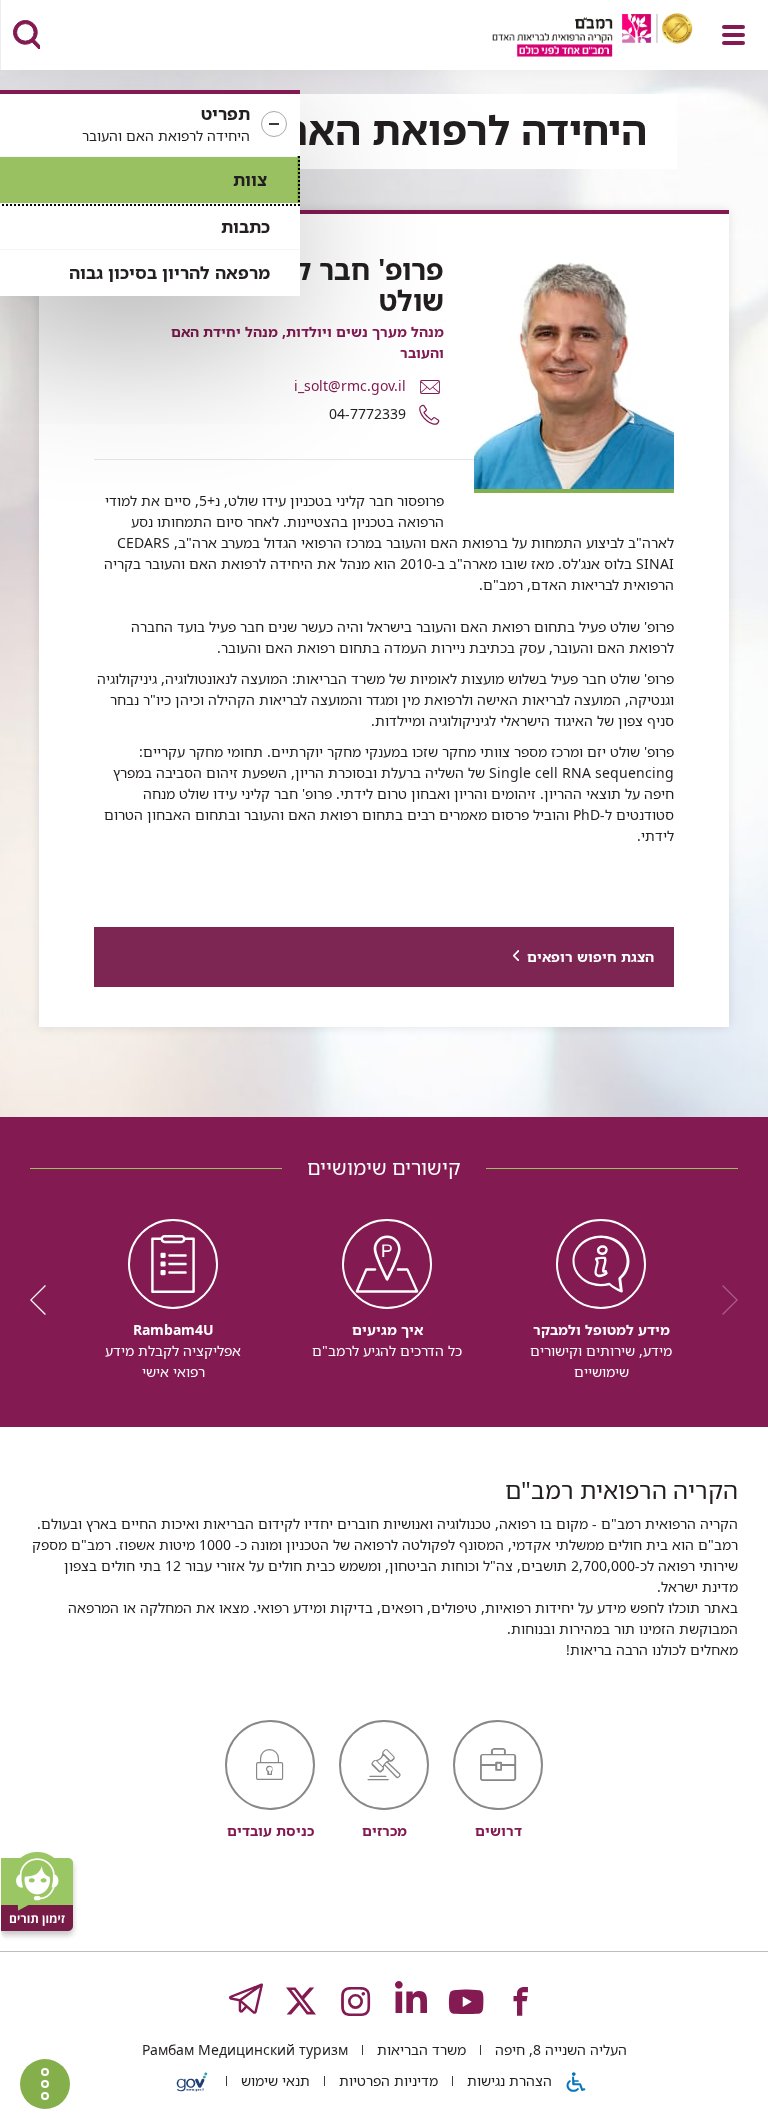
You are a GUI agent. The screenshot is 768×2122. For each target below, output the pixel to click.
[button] (150, 125)
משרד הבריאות (419, 2049)
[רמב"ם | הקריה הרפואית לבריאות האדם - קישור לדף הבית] (567, 37)
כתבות (245, 226)
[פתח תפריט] (733, 35)
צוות (250, 179)
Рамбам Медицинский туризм (245, 2049)
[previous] (723, 1300)
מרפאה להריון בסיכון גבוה (169, 272)
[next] (45, 1300)
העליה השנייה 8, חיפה (559, 2049)
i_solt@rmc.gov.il (350, 384)
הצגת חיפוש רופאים (590, 956)
